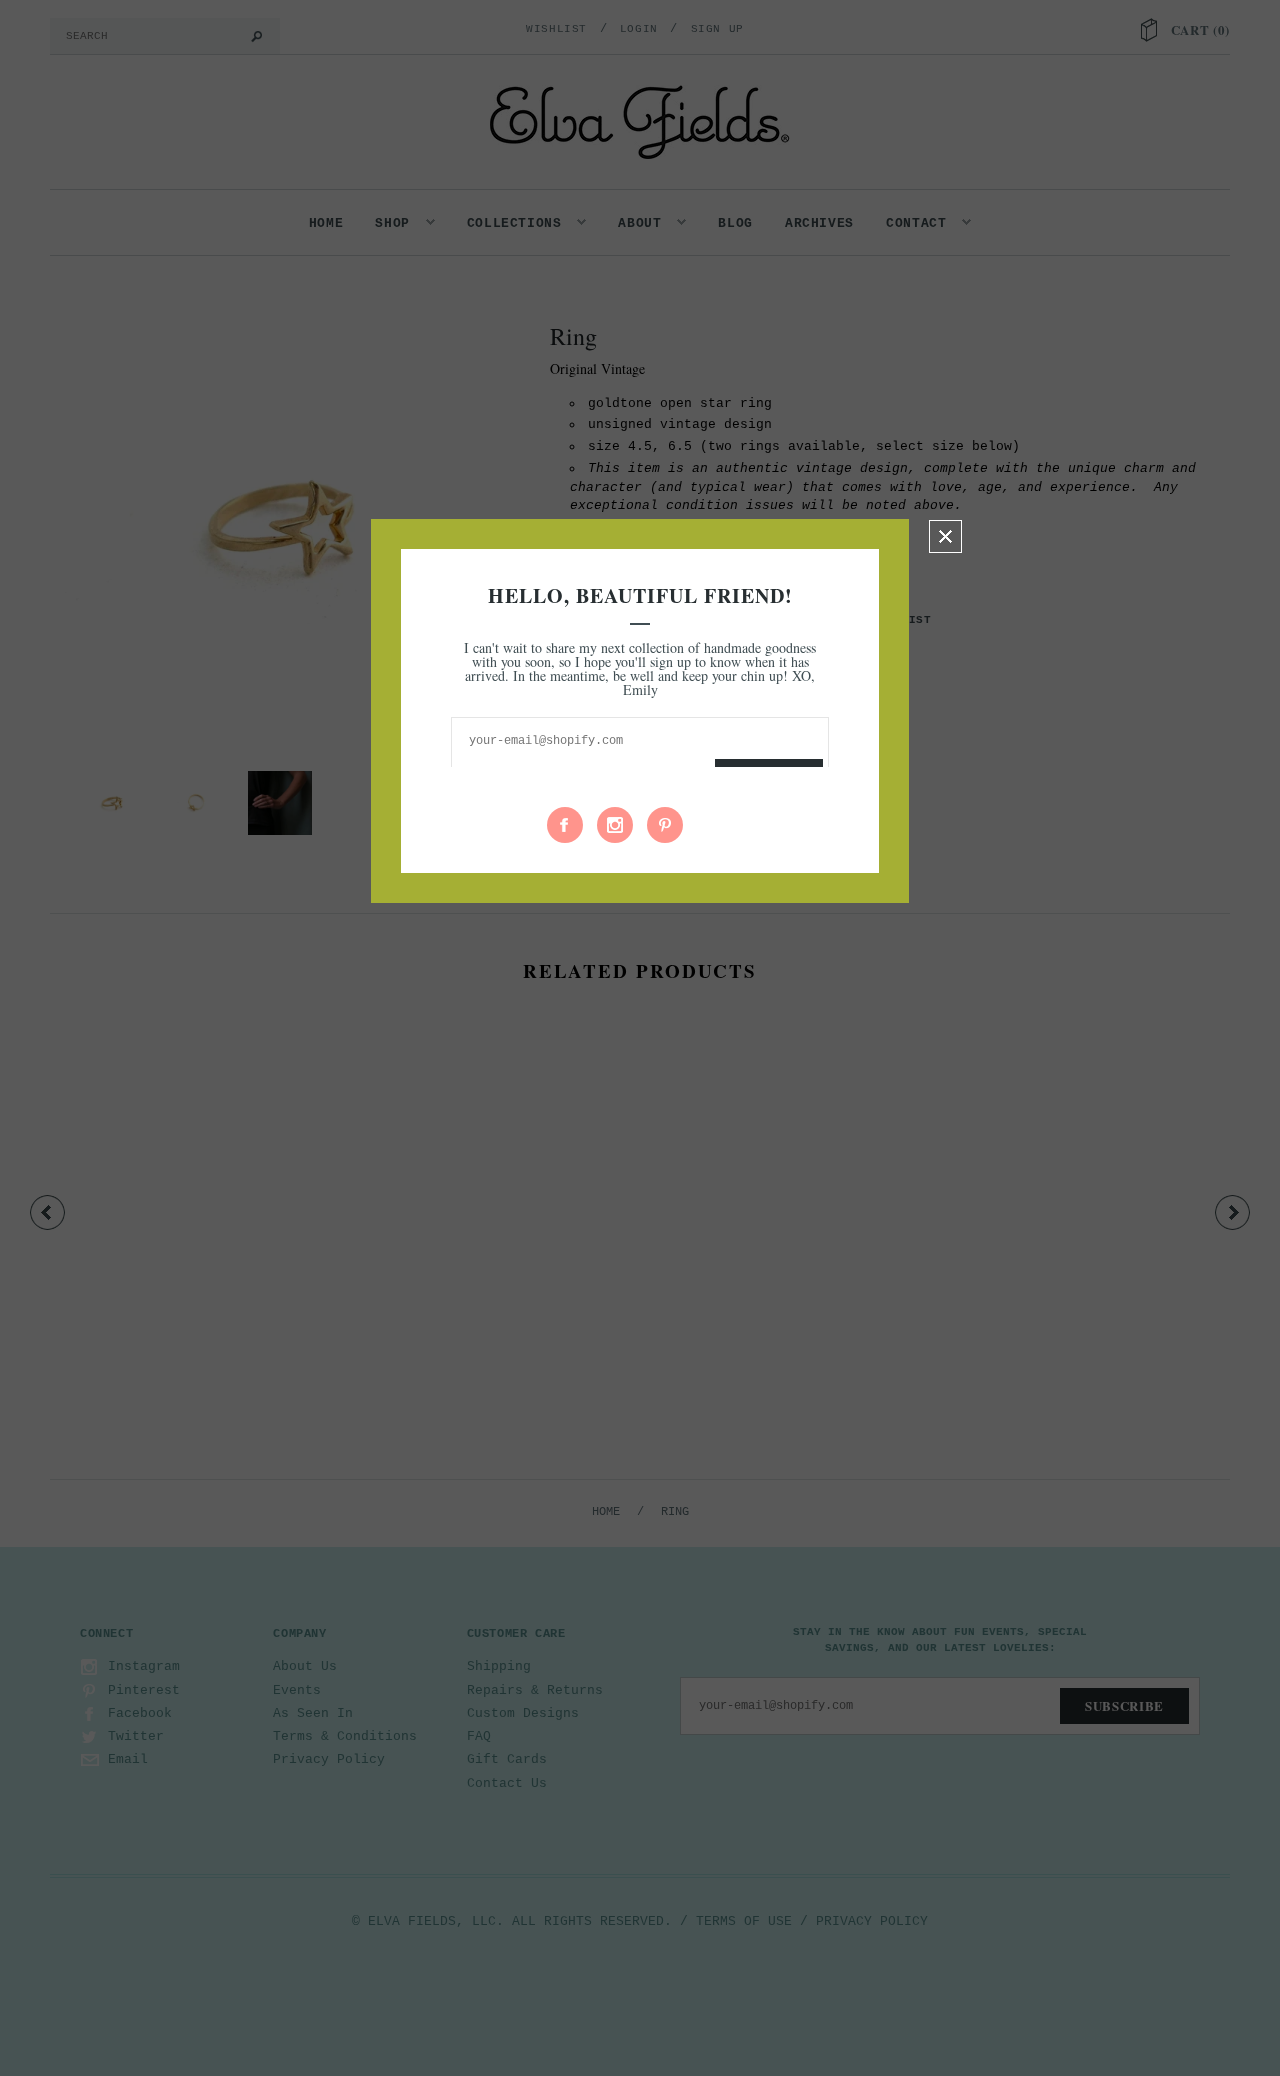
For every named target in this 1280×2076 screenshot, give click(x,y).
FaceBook (565, 825)
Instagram (615, 825)
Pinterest (665, 825)
